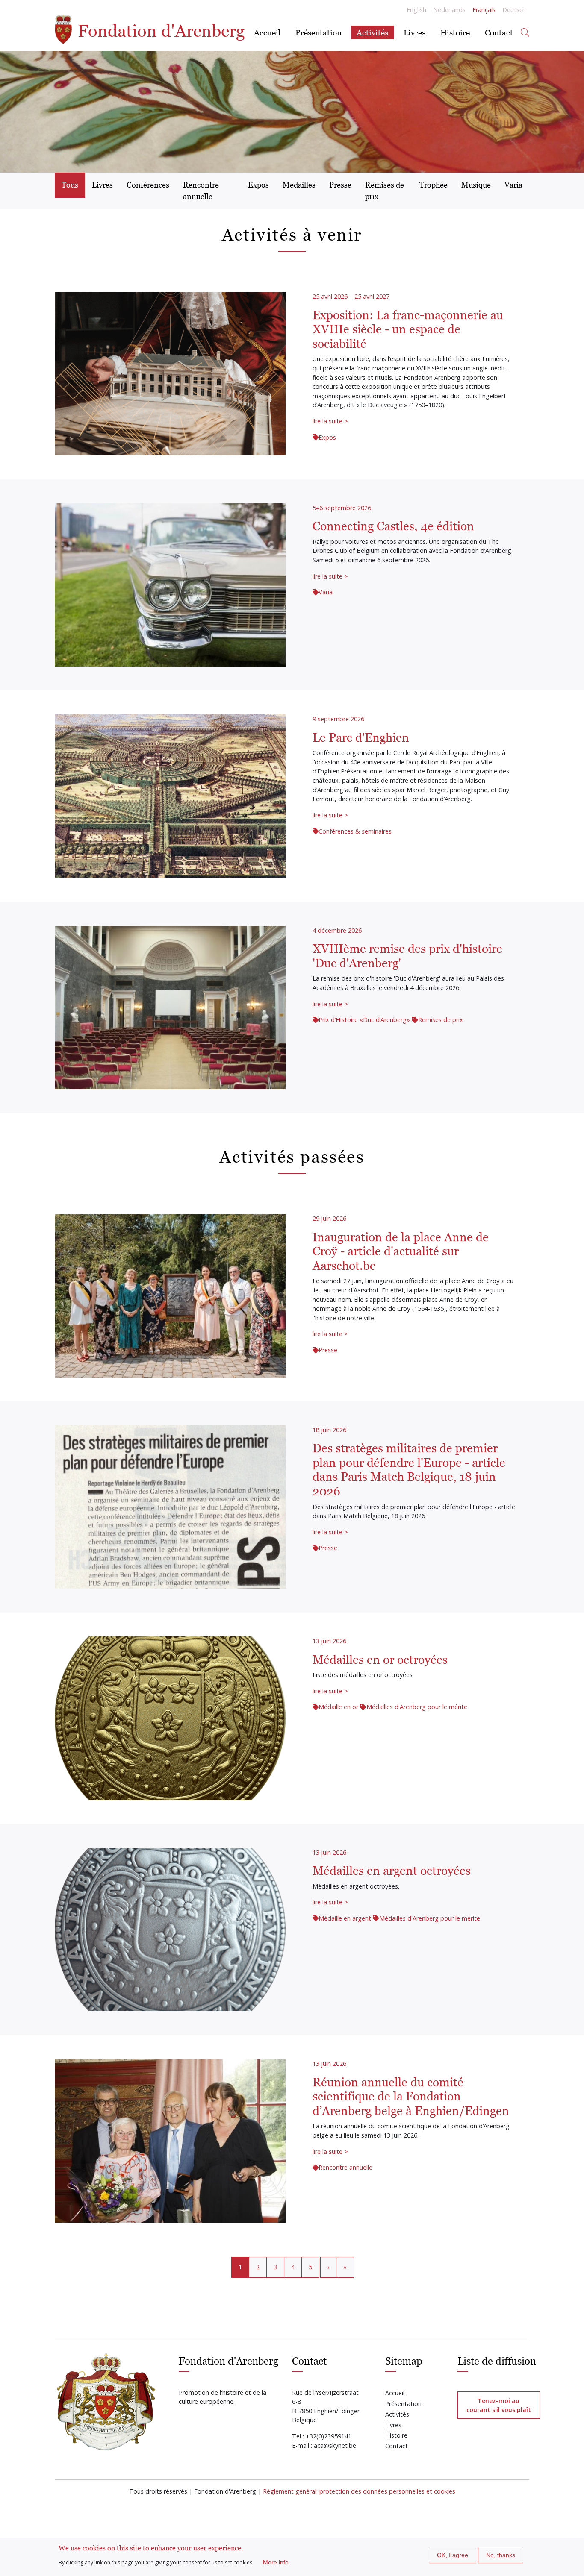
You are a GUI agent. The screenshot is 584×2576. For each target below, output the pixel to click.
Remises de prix (385, 190)
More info (276, 2562)
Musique (476, 185)
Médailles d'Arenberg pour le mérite (417, 1707)
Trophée (434, 185)
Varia (513, 185)
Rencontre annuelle (201, 190)
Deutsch (514, 10)
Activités (372, 32)
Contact (499, 32)
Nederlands (449, 10)
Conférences (148, 185)
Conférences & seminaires (355, 831)
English (416, 10)
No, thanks (501, 2555)
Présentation (319, 32)
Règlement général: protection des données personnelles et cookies (359, 2491)
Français (484, 10)
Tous (70, 185)
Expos (258, 185)
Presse (340, 185)
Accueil (267, 32)
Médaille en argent (345, 1918)
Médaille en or (338, 1707)
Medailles (299, 185)
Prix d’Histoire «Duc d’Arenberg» (364, 1020)
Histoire (455, 32)
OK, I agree (453, 2555)
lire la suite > (330, 421)
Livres (414, 32)
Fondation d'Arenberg (159, 31)
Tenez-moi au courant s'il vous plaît (499, 2405)
